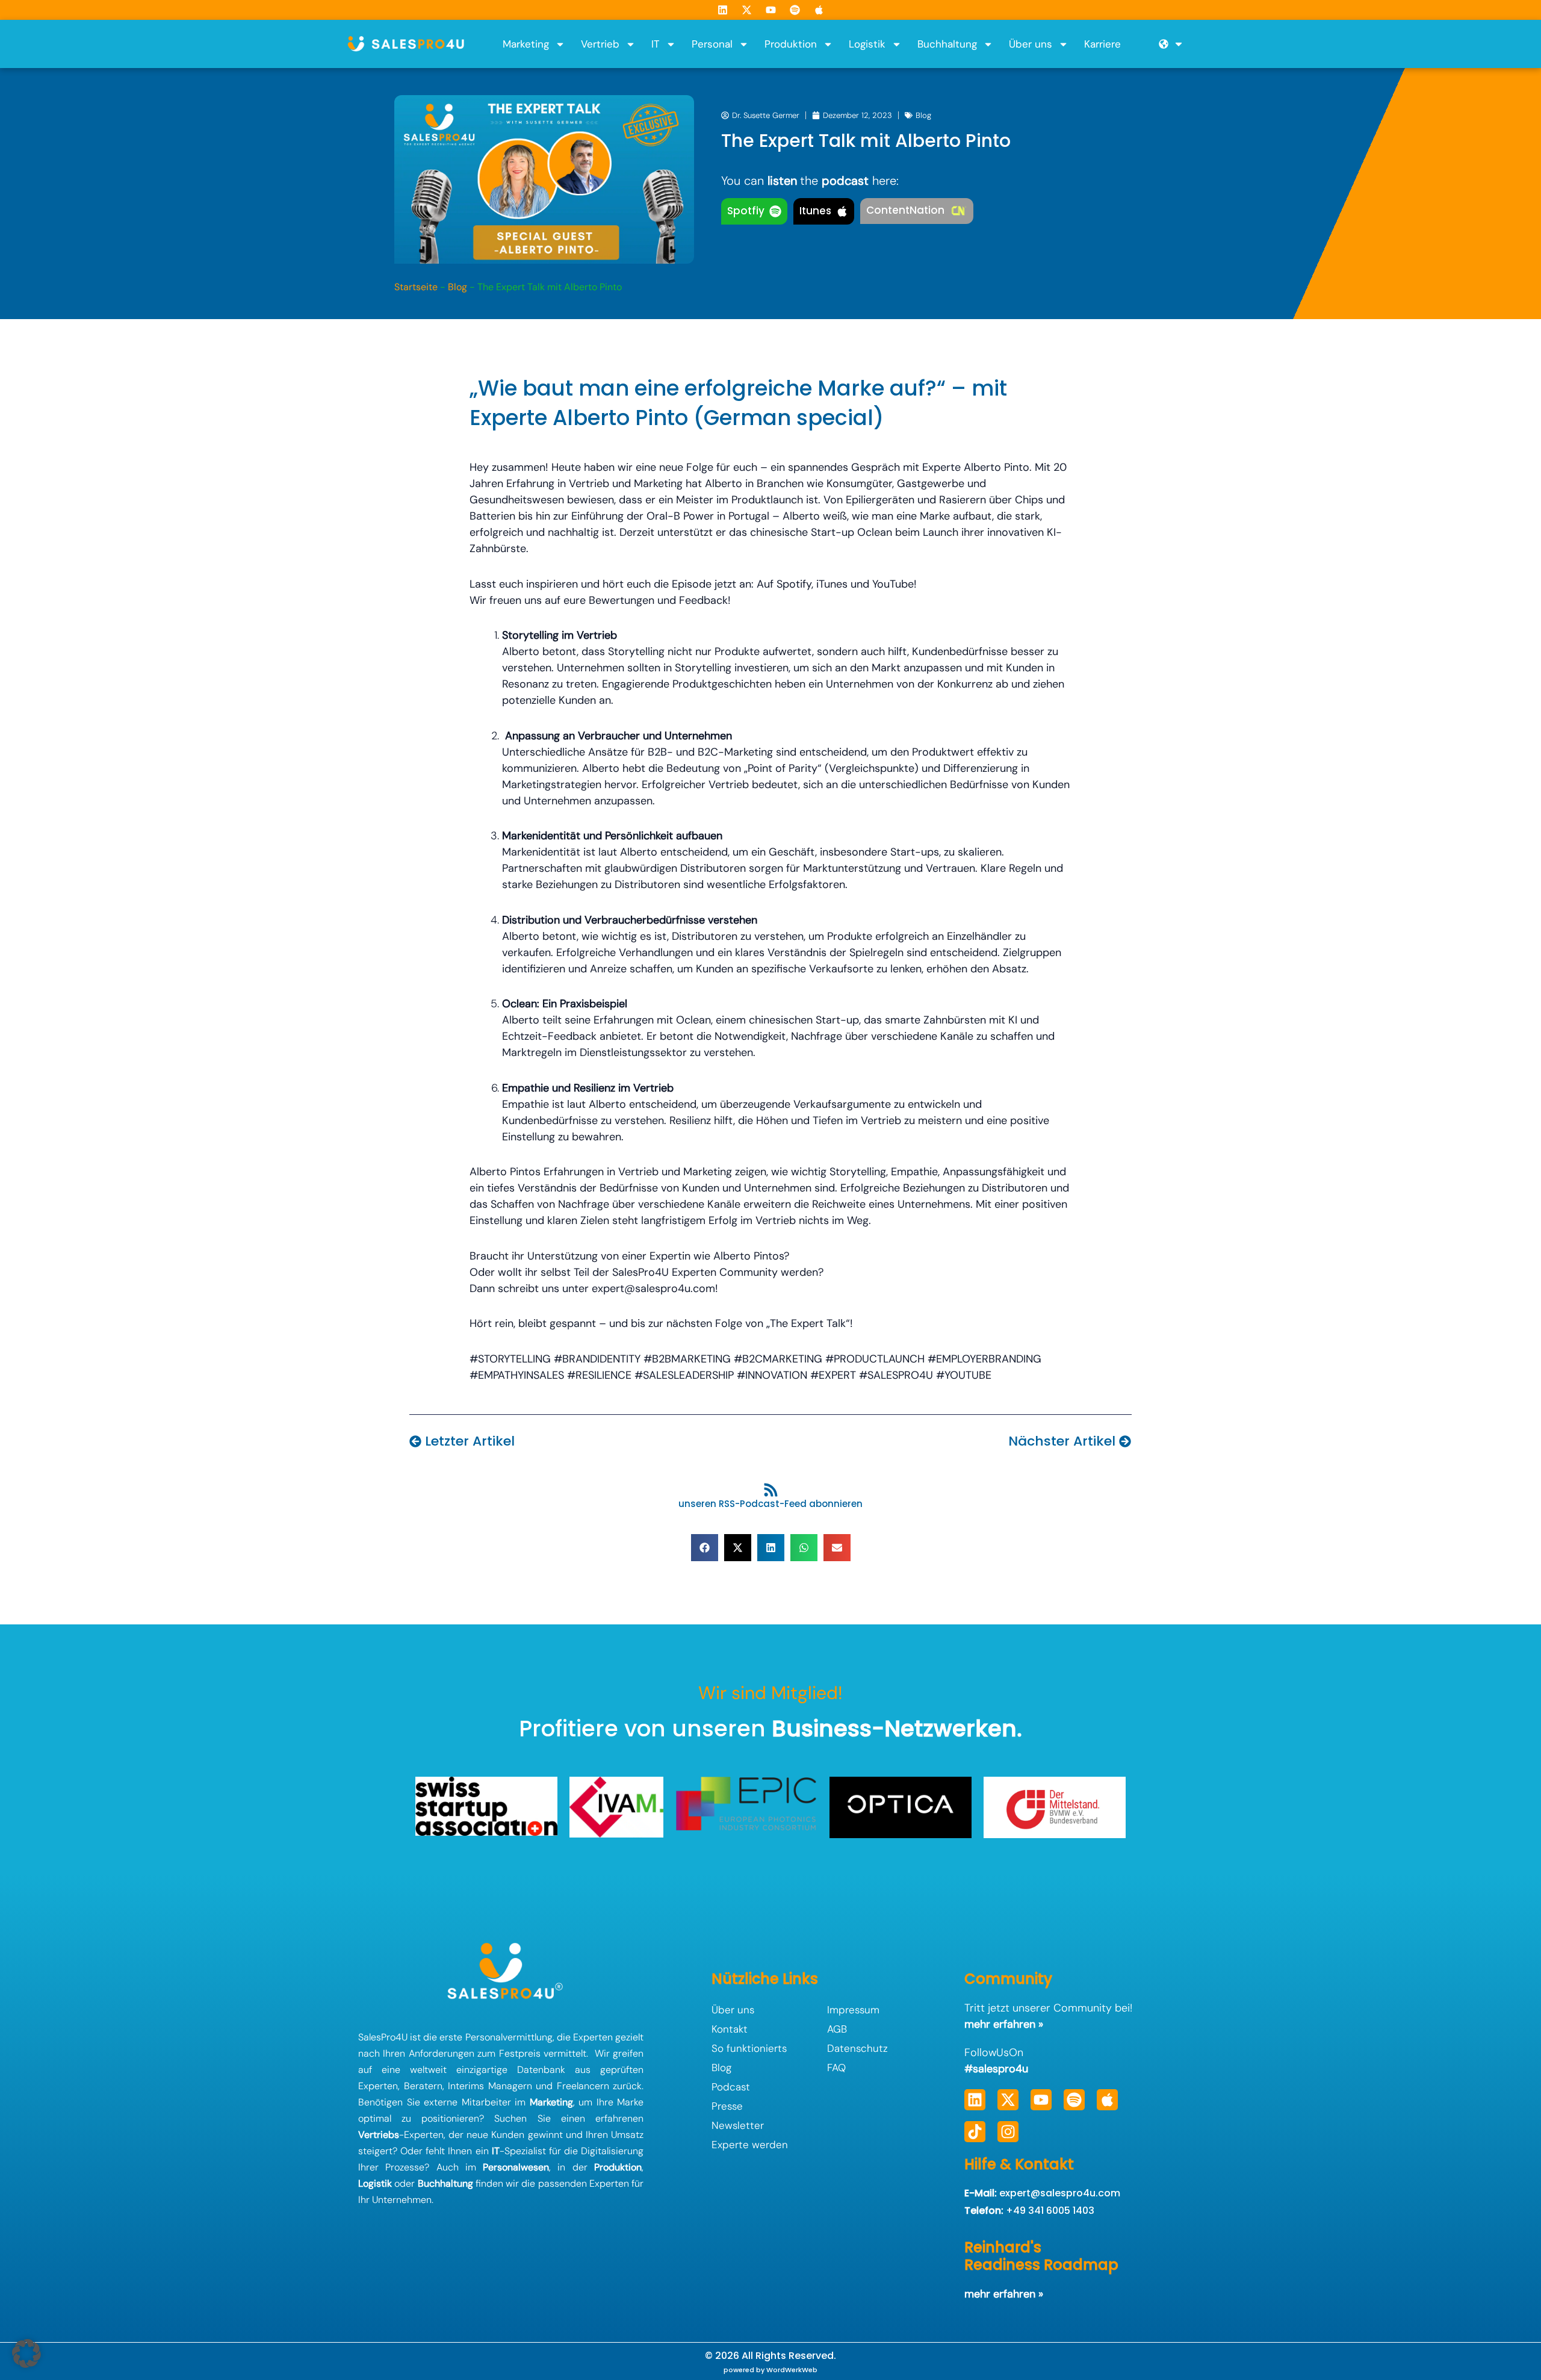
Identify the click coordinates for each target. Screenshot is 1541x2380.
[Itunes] (842, 211)
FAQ (836, 2068)
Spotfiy (746, 211)
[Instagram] (1008, 2132)
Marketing (526, 44)
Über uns (1031, 44)
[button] (705, 1548)
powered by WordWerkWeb (770, 2370)
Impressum (853, 2010)
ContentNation (905, 210)
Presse (727, 2106)
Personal (712, 44)
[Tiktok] (975, 2132)
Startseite (416, 287)
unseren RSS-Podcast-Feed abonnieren (770, 1504)
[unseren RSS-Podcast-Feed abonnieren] (771, 1490)
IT (656, 44)
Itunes (815, 211)
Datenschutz (857, 2048)
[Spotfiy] (775, 211)
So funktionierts (749, 2048)
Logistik (867, 44)
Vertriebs (379, 2135)
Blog (923, 115)
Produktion (791, 44)
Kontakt (730, 2029)
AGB (837, 2029)
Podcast (731, 2087)
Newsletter (738, 2125)
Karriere (1102, 44)
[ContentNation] (958, 211)
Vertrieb (600, 44)
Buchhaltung (947, 44)
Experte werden (750, 2145)
